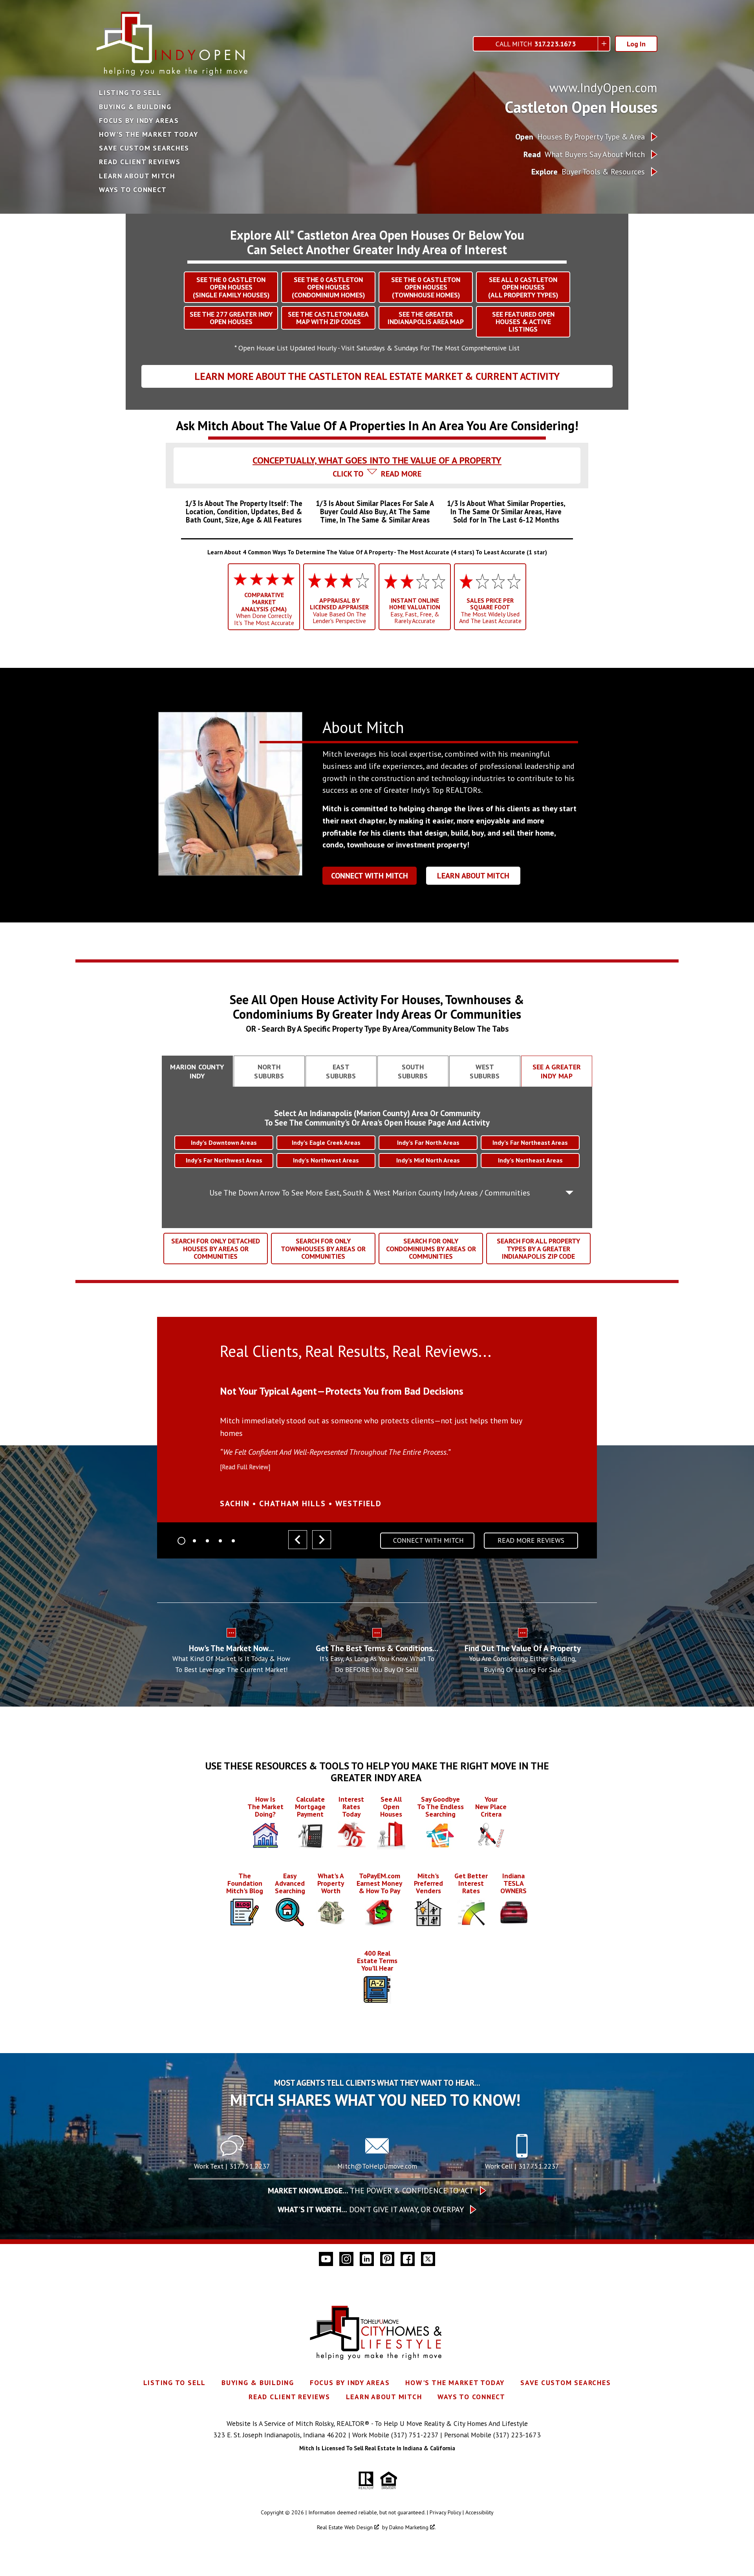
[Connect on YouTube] (326, 2259)
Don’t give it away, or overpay (371, 2209)
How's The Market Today (149, 134)
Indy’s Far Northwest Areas (224, 1160)
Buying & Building (135, 107)
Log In (636, 44)
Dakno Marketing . (413, 2527)
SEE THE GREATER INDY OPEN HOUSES (231, 318)
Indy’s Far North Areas (428, 1142)
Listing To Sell (130, 93)
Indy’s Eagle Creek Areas (326, 1142)
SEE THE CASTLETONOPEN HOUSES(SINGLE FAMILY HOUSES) (231, 287)
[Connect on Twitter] (428, 2259)
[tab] (377, 453)
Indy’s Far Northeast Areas (530, 1142)
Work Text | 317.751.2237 (232, 2166)
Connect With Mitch (370, 876)
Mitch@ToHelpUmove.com (377, 2166)
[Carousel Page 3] (207, 1541)
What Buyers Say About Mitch (584, 154)
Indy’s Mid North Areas (428, 1160)
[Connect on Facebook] (408, 2259)
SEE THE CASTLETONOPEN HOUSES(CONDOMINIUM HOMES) (328, 287)
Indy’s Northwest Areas (326, 1160)
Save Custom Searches (144, 148)
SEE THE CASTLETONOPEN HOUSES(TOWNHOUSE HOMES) (426, 287)
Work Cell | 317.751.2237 (522, 2166)
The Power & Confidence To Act (371, 2191)
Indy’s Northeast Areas (530, 1160)
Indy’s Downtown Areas (224, 1142)
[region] (377, 1441)
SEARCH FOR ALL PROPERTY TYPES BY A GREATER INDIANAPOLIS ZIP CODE (538, 1249)
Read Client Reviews (140, 162)
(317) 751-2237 (415, 2435)
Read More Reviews (531, 1540)
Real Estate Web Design (346, 2527)
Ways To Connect (133, 190)
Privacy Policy (445, 2512)
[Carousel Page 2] (194, 1541)
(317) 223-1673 (517, 2435)
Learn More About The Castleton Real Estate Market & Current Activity (377, 376)
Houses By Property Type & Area (580, 137)
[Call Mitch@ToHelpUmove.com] (377, 2155)
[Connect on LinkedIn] (367, 2259)
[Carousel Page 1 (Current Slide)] (181, 1541)
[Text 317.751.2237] (232, 2155)
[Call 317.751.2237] (522, 2155)
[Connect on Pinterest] (387, 2259)
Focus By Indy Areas (139, 121)
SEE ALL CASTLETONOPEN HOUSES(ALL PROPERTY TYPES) (523, 287)
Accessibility (479, 2512)
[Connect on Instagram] (346, 2259)
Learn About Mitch (137, 176)
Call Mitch (536, 44)
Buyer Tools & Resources (588, 172)
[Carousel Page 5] (233, 1541)
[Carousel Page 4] (220, 1541)
